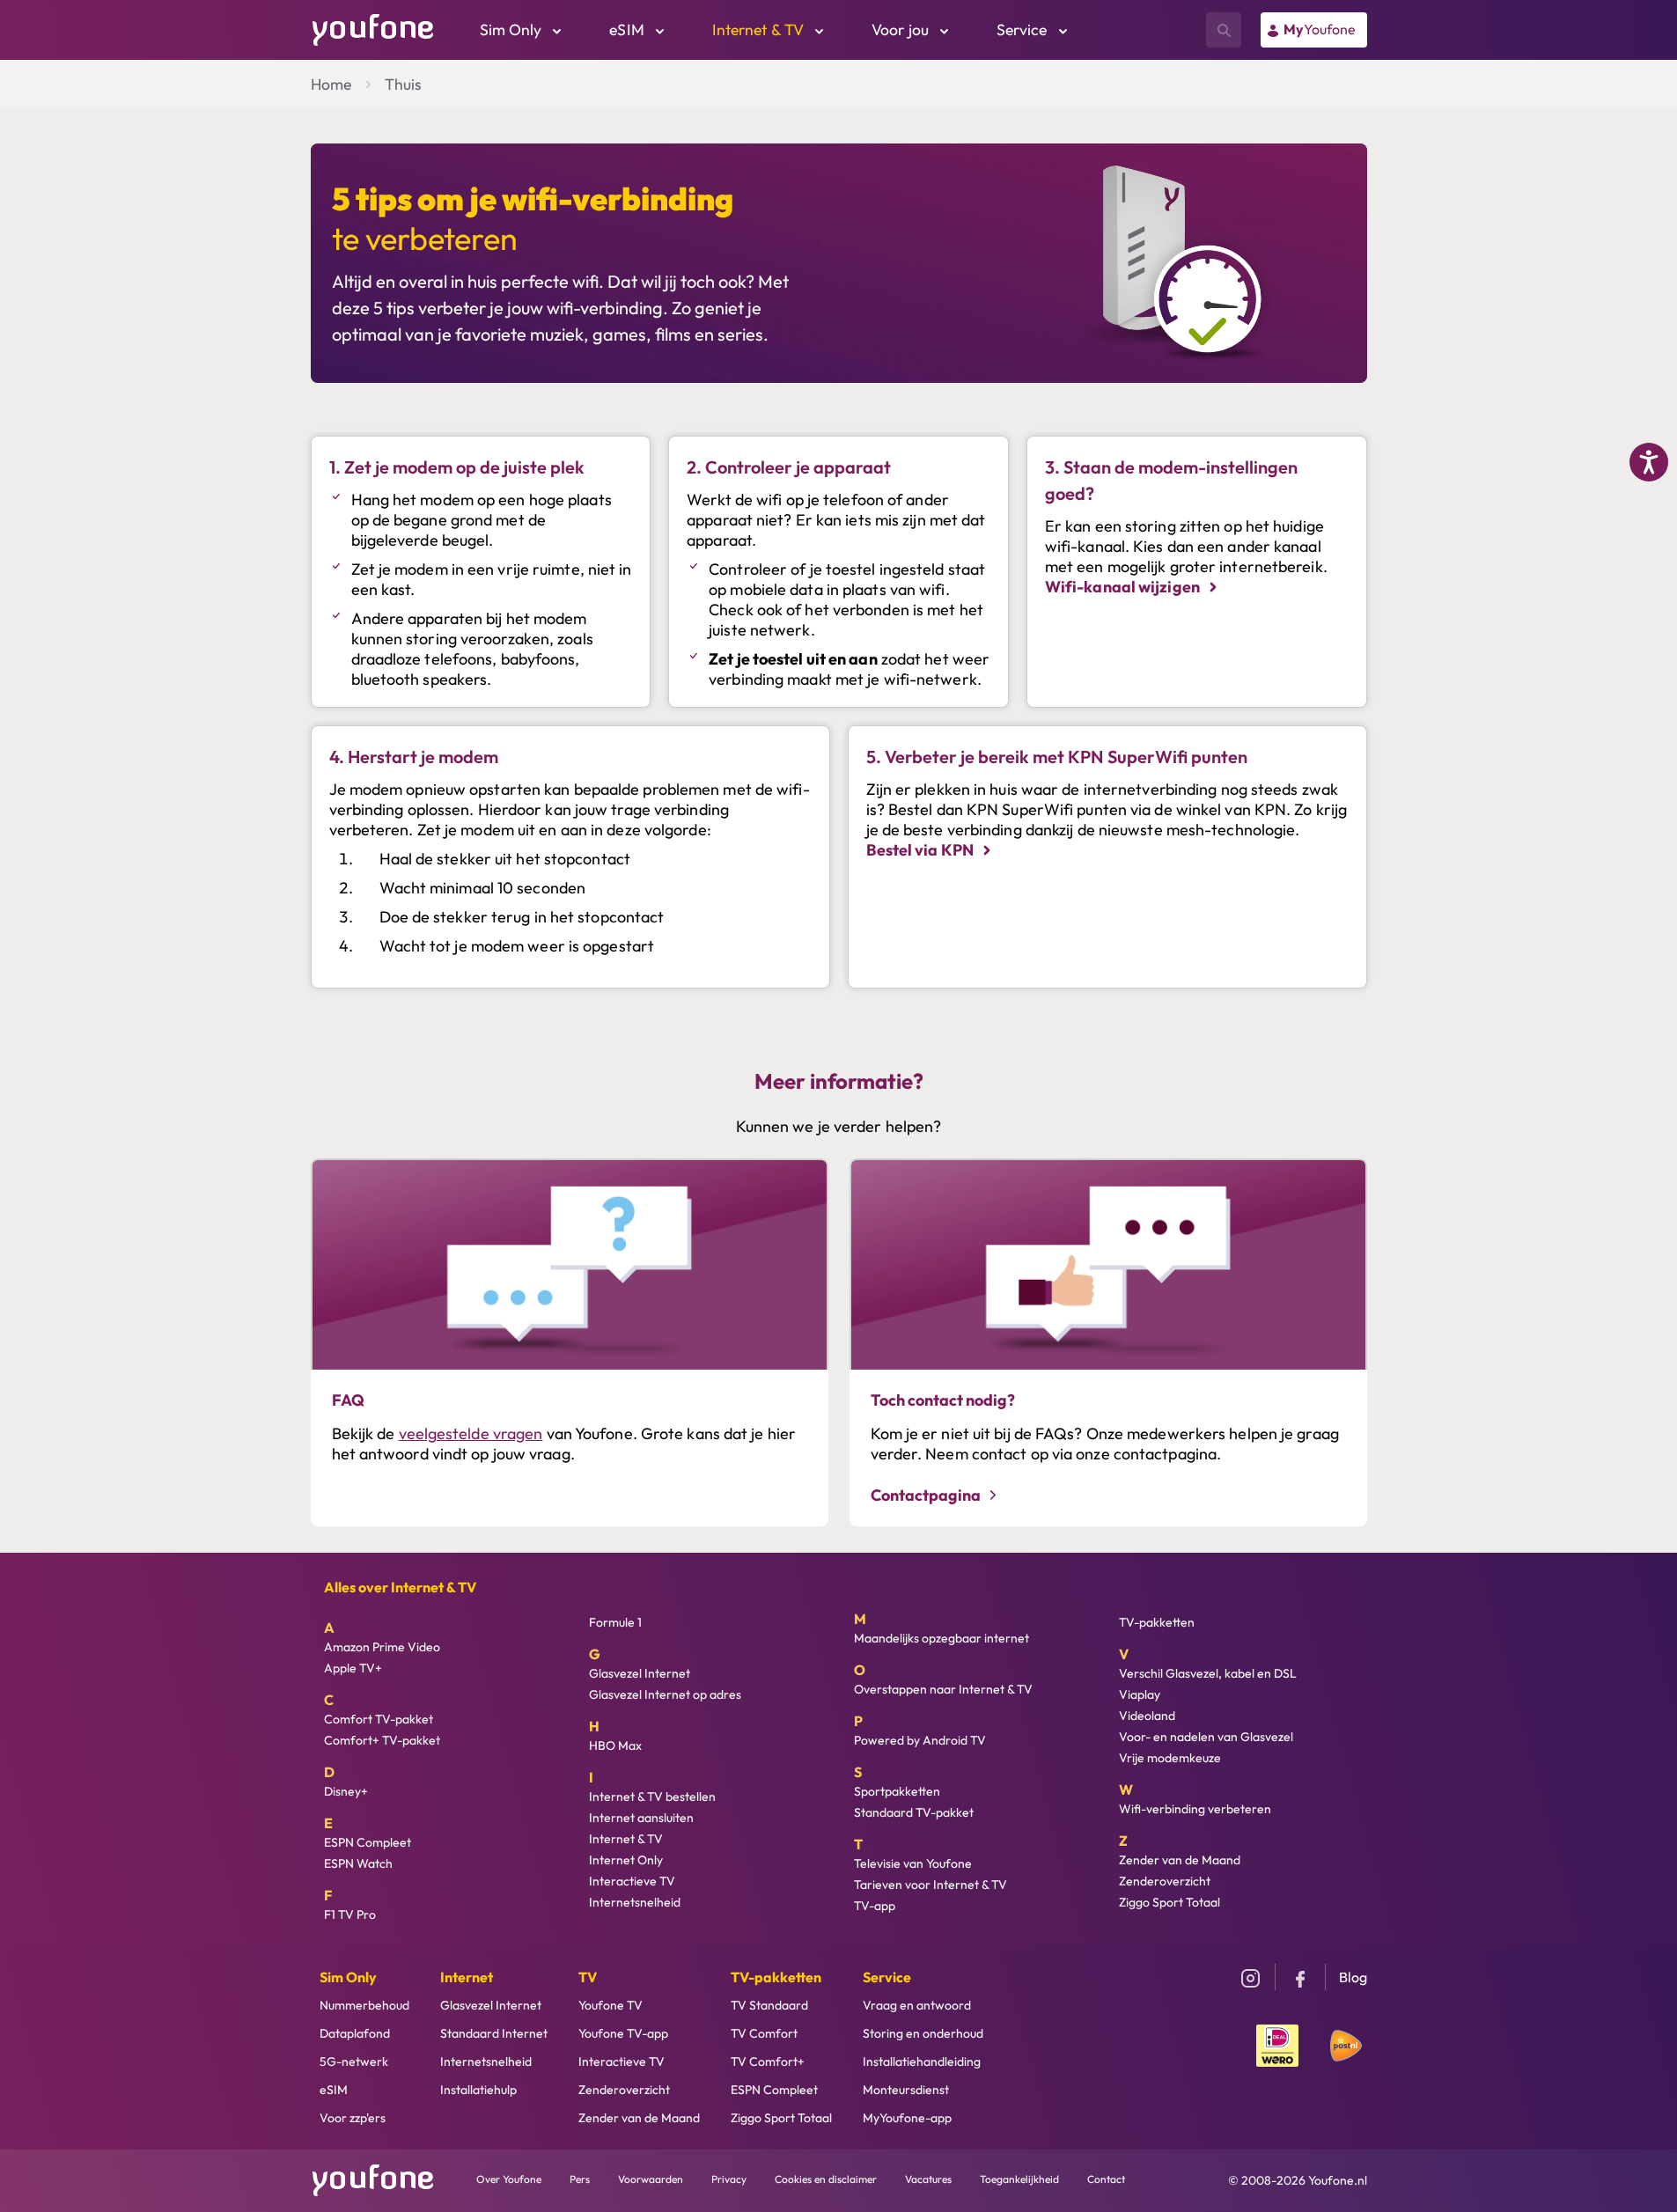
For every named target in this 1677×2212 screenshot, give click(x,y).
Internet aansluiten (641, 1818)
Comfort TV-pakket (379, 1719)
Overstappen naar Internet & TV (943, 1689)
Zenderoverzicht (1165, 1881)
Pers (580, 2179)
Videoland (1147, 1716)
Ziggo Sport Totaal (1169, 1902)
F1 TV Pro (350, 1914)
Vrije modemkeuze (1170, 1758)
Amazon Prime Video (382, 1647)
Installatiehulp (478, 2090)
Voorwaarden (651, 2179)
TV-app (875, 1906)
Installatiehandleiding (922, 2061)
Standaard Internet (494, 2033)
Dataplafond (355, 2033)
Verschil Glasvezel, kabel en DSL (1208, 1673)
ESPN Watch (358, 1863)
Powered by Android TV (920, 1740)
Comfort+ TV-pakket (382, 1740)
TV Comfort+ (768, 2061)
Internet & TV (626, 1839)
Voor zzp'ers (353, 2118)
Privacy (729, 2179)
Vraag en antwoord (917, 2005)
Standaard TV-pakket (914, 1812)
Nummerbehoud (364, 2005)
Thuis (404, 84)
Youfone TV (610, 2005)
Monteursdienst (906, 2090)
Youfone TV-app (623, 2033)
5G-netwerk (354, 2061)
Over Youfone (509, 2179)
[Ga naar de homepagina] (373, 28)
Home (331, 84)
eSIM (334, 2090)
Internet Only (626, 1860)
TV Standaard (769, 2005)
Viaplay (1140, 1694)
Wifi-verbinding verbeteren (1195, 1809)
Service (887, 1977)
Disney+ (346, 1791)
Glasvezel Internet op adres (665, 1694)
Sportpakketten (897, 1791)
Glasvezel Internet (640, 1673)
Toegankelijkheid (1019, 2179)
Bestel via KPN (922, 850)
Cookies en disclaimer (826, 2179)
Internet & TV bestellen (652, 1797)
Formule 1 (615, 1622)
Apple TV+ (353, 1668)
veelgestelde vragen (471, 1433)
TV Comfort (764, 2033)
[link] (1314, 30)
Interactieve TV (632, 1881)
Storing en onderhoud (923, 2033)
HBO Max (615, 1745)
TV (588, 1977)
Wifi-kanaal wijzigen (1124, 587)
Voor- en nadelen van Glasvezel (1206, 1737)
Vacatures (928, 2179)
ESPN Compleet (368, 1842)
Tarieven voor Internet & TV (930, 1885)
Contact (1106, 2179)
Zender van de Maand (1180, 1860)
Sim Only (348, 1977)
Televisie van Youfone (913, 1863)
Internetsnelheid (635, 1902)
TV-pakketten (1157, 1622)
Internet (467, 1977)
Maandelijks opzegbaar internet (941, 1638)
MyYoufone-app (907, 2118)
